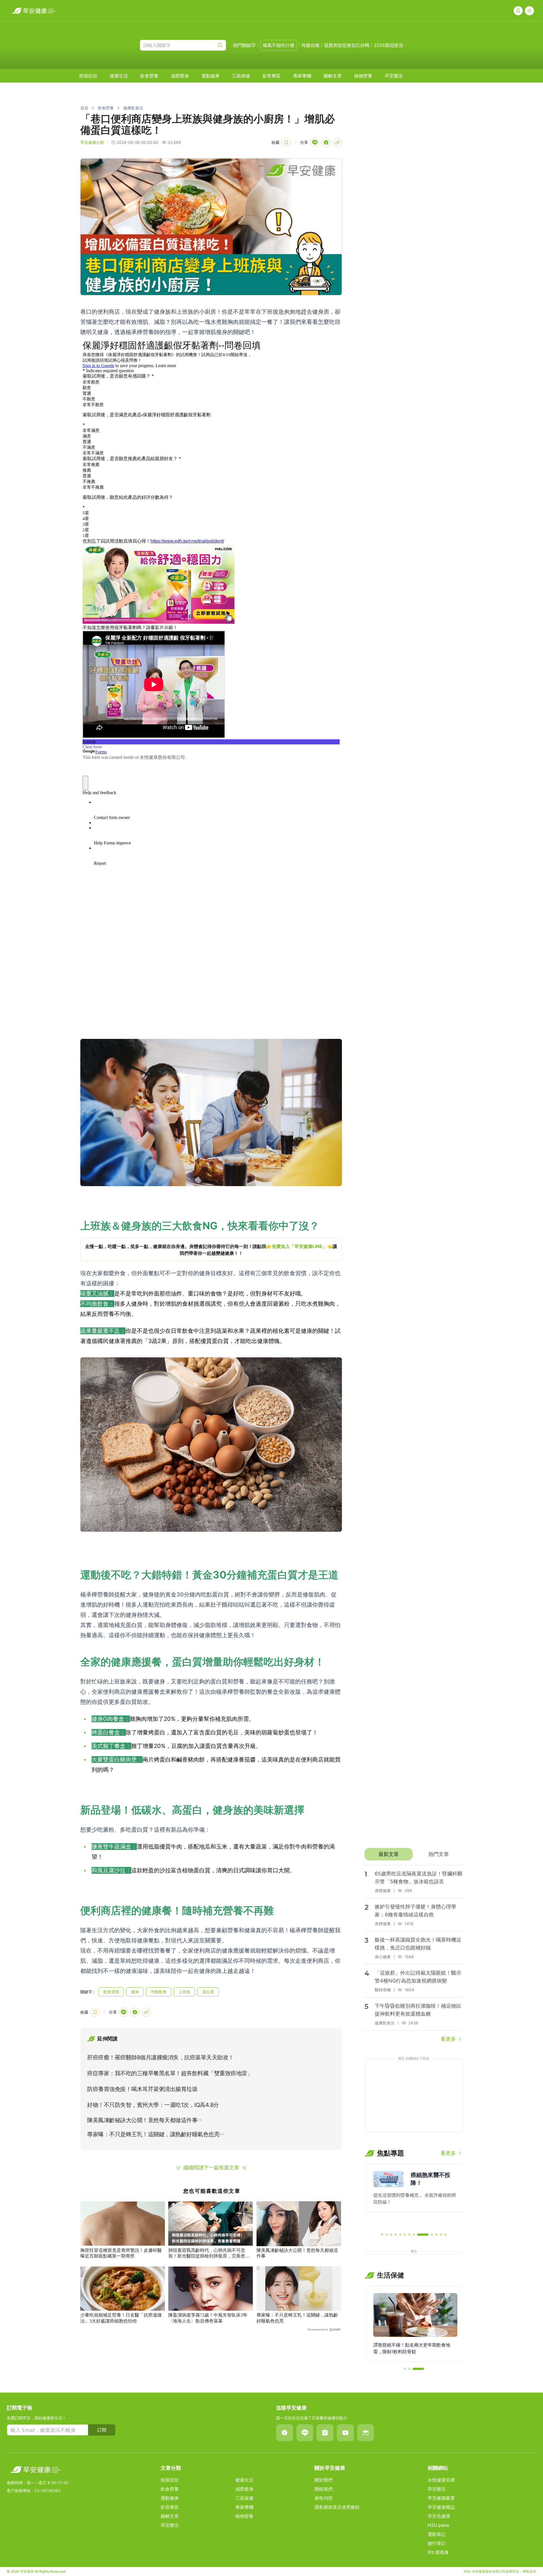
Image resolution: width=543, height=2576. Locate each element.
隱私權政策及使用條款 (337, 2507)
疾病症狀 (88, 76)
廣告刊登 (324, 2498)
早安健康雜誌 (441, 2507)
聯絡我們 (324, 2489)
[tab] (388, 1854)
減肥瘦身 (180, 76)
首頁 (84, 108)
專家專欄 (302, 76)
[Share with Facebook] (326, 142)
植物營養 (363, 76)
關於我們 (324, 2480)
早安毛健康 (439, 2516)
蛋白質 (208, 1992)
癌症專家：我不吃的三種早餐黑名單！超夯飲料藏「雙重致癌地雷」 (170, 2073)
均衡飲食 (159, 1992)
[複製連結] (337, 142)
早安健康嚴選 (441, 2498)
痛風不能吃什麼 (279, 45)
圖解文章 (333, 76)
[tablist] (414, 1854)
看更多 (448, 2039)
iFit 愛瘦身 (438, 2552)
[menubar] (241, 76)
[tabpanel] (414, 1954)
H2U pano (439, 2525)
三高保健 (241, 76)
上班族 (184, 1992)
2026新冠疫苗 (389, 45)
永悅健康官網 (441, 2480)
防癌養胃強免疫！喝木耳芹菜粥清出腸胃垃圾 (142, 2089)
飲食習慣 (111, 1992)
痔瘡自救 (311, 45)
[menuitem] (88, 76)
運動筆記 (437, 2534)
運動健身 (210, 76)
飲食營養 (149, 76)
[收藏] (286, 142)
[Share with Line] (315, 142)
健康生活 (119, 76)
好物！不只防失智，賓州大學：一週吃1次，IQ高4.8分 (153, 2105)
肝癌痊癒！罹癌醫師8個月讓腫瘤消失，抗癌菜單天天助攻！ (160, 2057)
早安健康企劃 (92, 142)
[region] (211, 1250)
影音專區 (271, 76)
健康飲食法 (133, 108)
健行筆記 (437, 2543)
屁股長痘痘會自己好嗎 (347, 45)
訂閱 (102, 2430)
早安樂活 (394, 76)
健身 (135, 1992)
